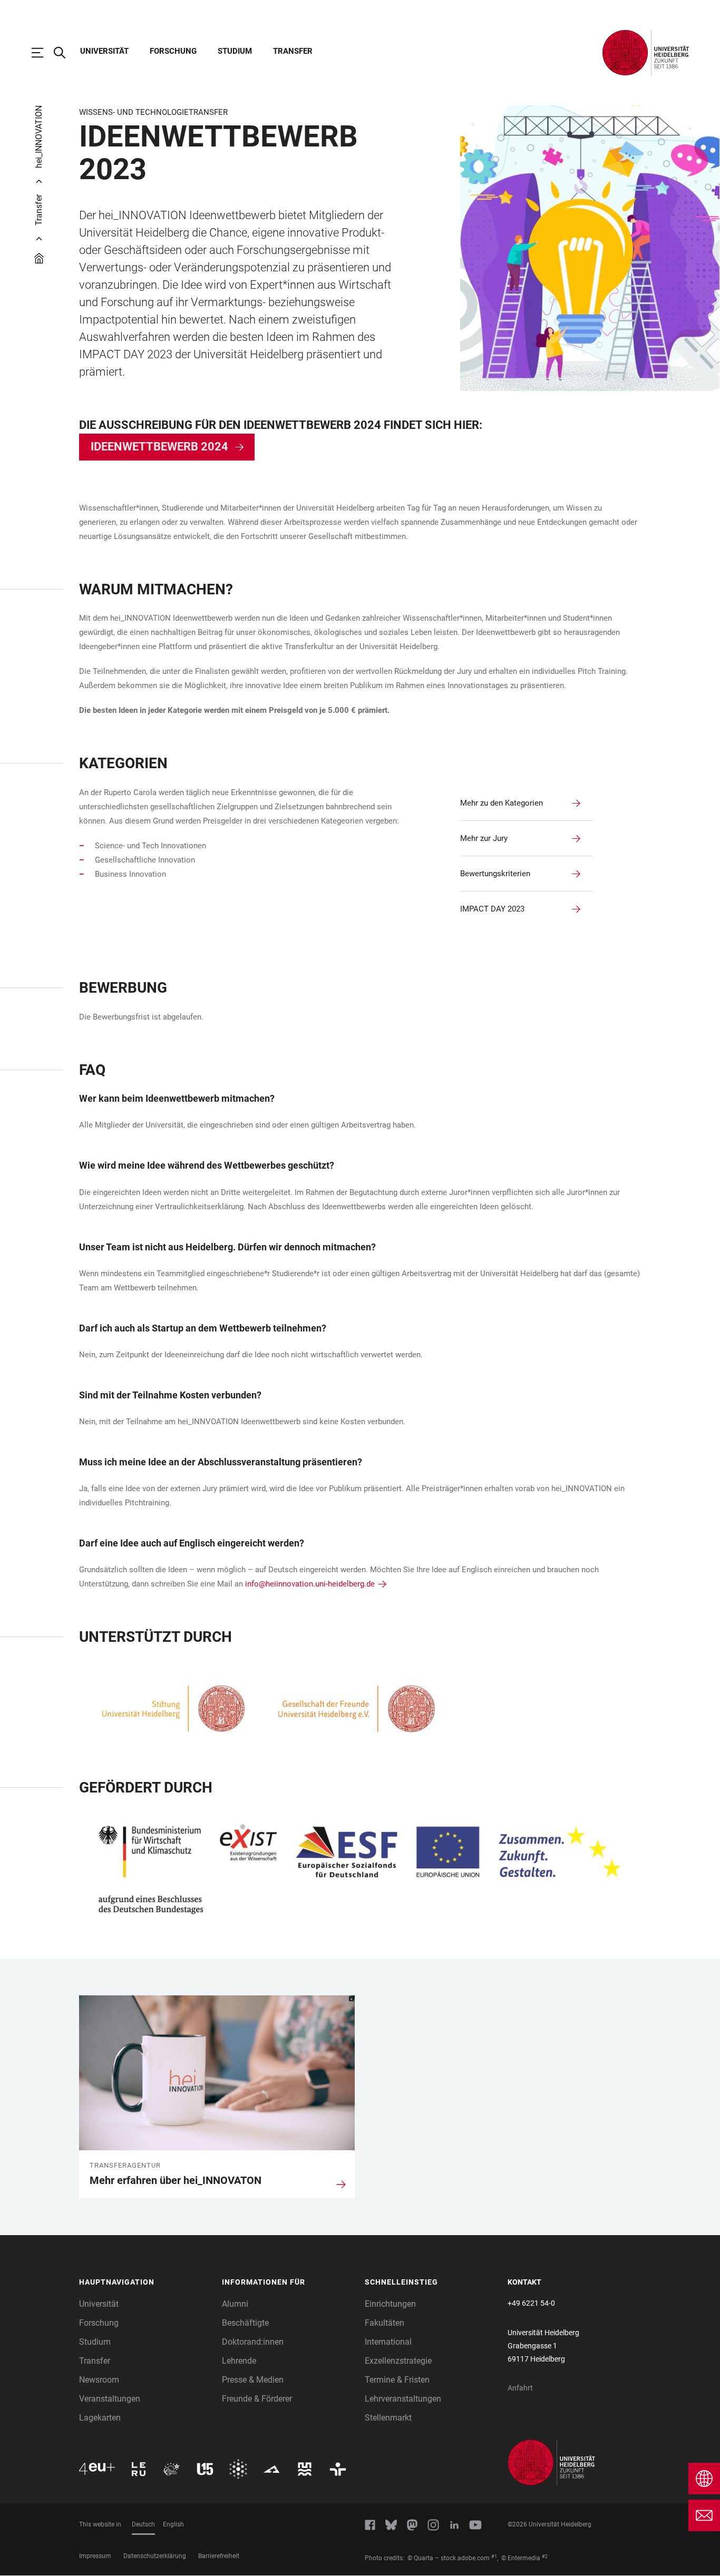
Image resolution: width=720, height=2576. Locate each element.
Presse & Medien (253, 2380)
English (173, 2524)
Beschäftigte (245, 2323)
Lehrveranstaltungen (403, 2399)
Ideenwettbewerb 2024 (159, 447)
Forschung (173, 51)
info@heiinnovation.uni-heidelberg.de (310, 1584)
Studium (235, 51)
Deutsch (143, 2524)
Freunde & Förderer (257, 2399)
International (388, 2342)
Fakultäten (385, 2323)
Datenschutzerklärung (155, 2556)
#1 (494, 2557)
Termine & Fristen (397, 2380)
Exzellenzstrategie (398, 2361)
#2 (545, 2557)
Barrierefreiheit (219, 2556)
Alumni (235, 2304)
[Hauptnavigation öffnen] (43, 53)
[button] (145, 2283)
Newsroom (99, 2380)
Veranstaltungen (110, 2399)
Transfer (293, 51)
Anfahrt (520, 2388)
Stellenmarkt (388, 2418)
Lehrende (239, 2361)
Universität (104, 51)
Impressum (95, 2556)
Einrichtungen (390, 2304)
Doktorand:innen (253, 2342)
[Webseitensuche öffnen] (65, 53)
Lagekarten (100, 2418)
